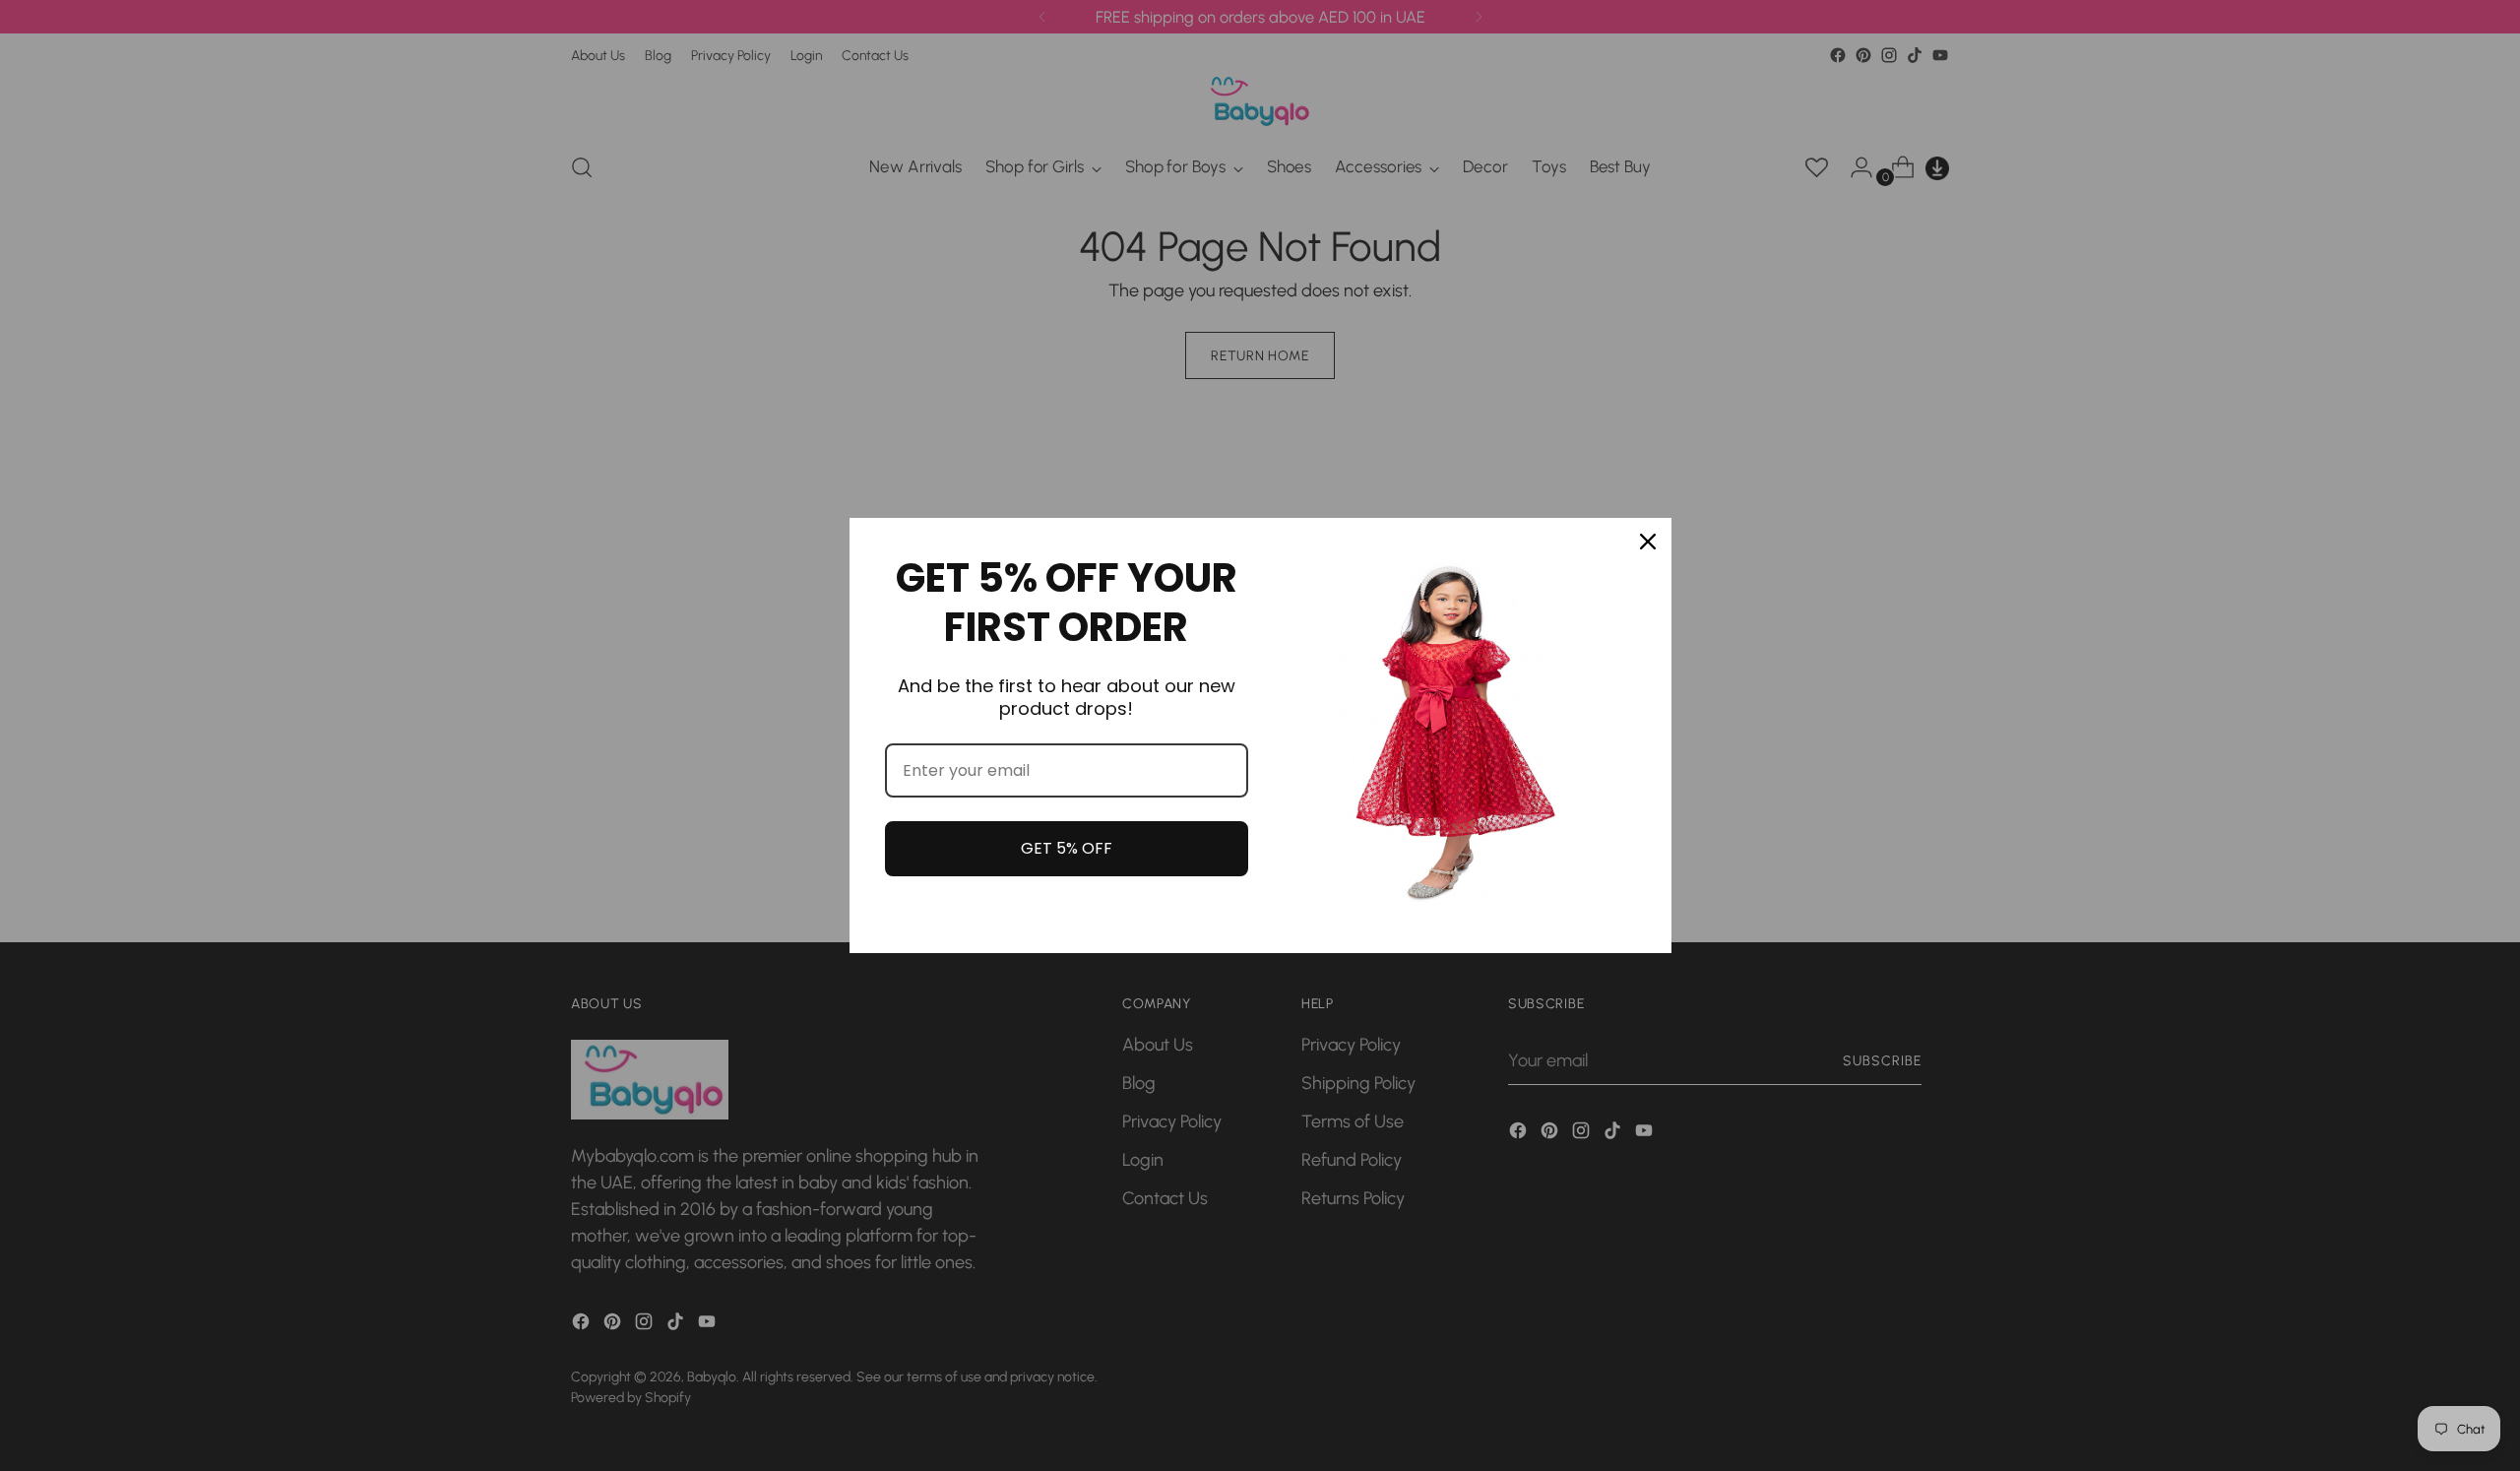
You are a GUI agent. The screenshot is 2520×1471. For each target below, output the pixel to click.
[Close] (1648, 542)
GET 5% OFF (1067, 848)
